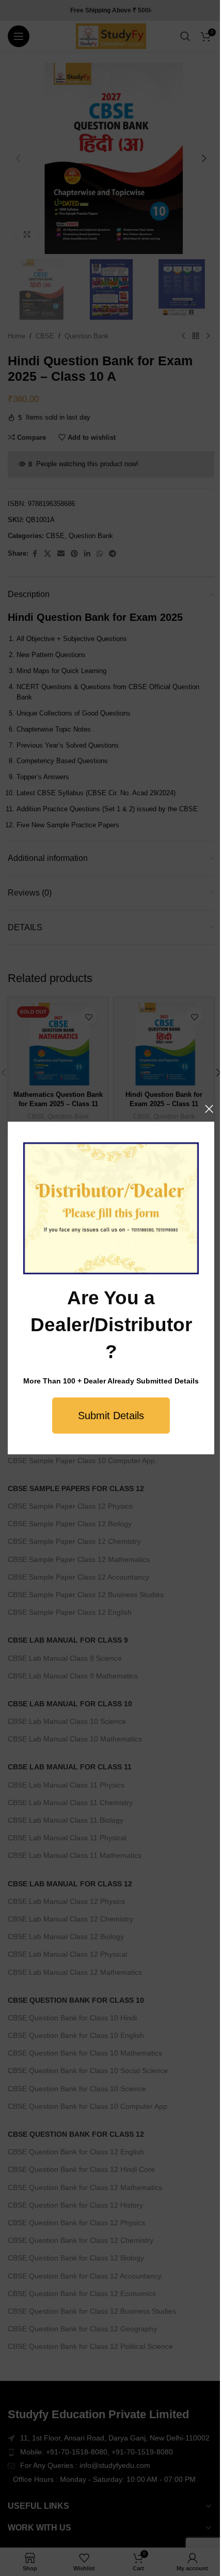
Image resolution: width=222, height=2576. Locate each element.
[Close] (209, 1109)
